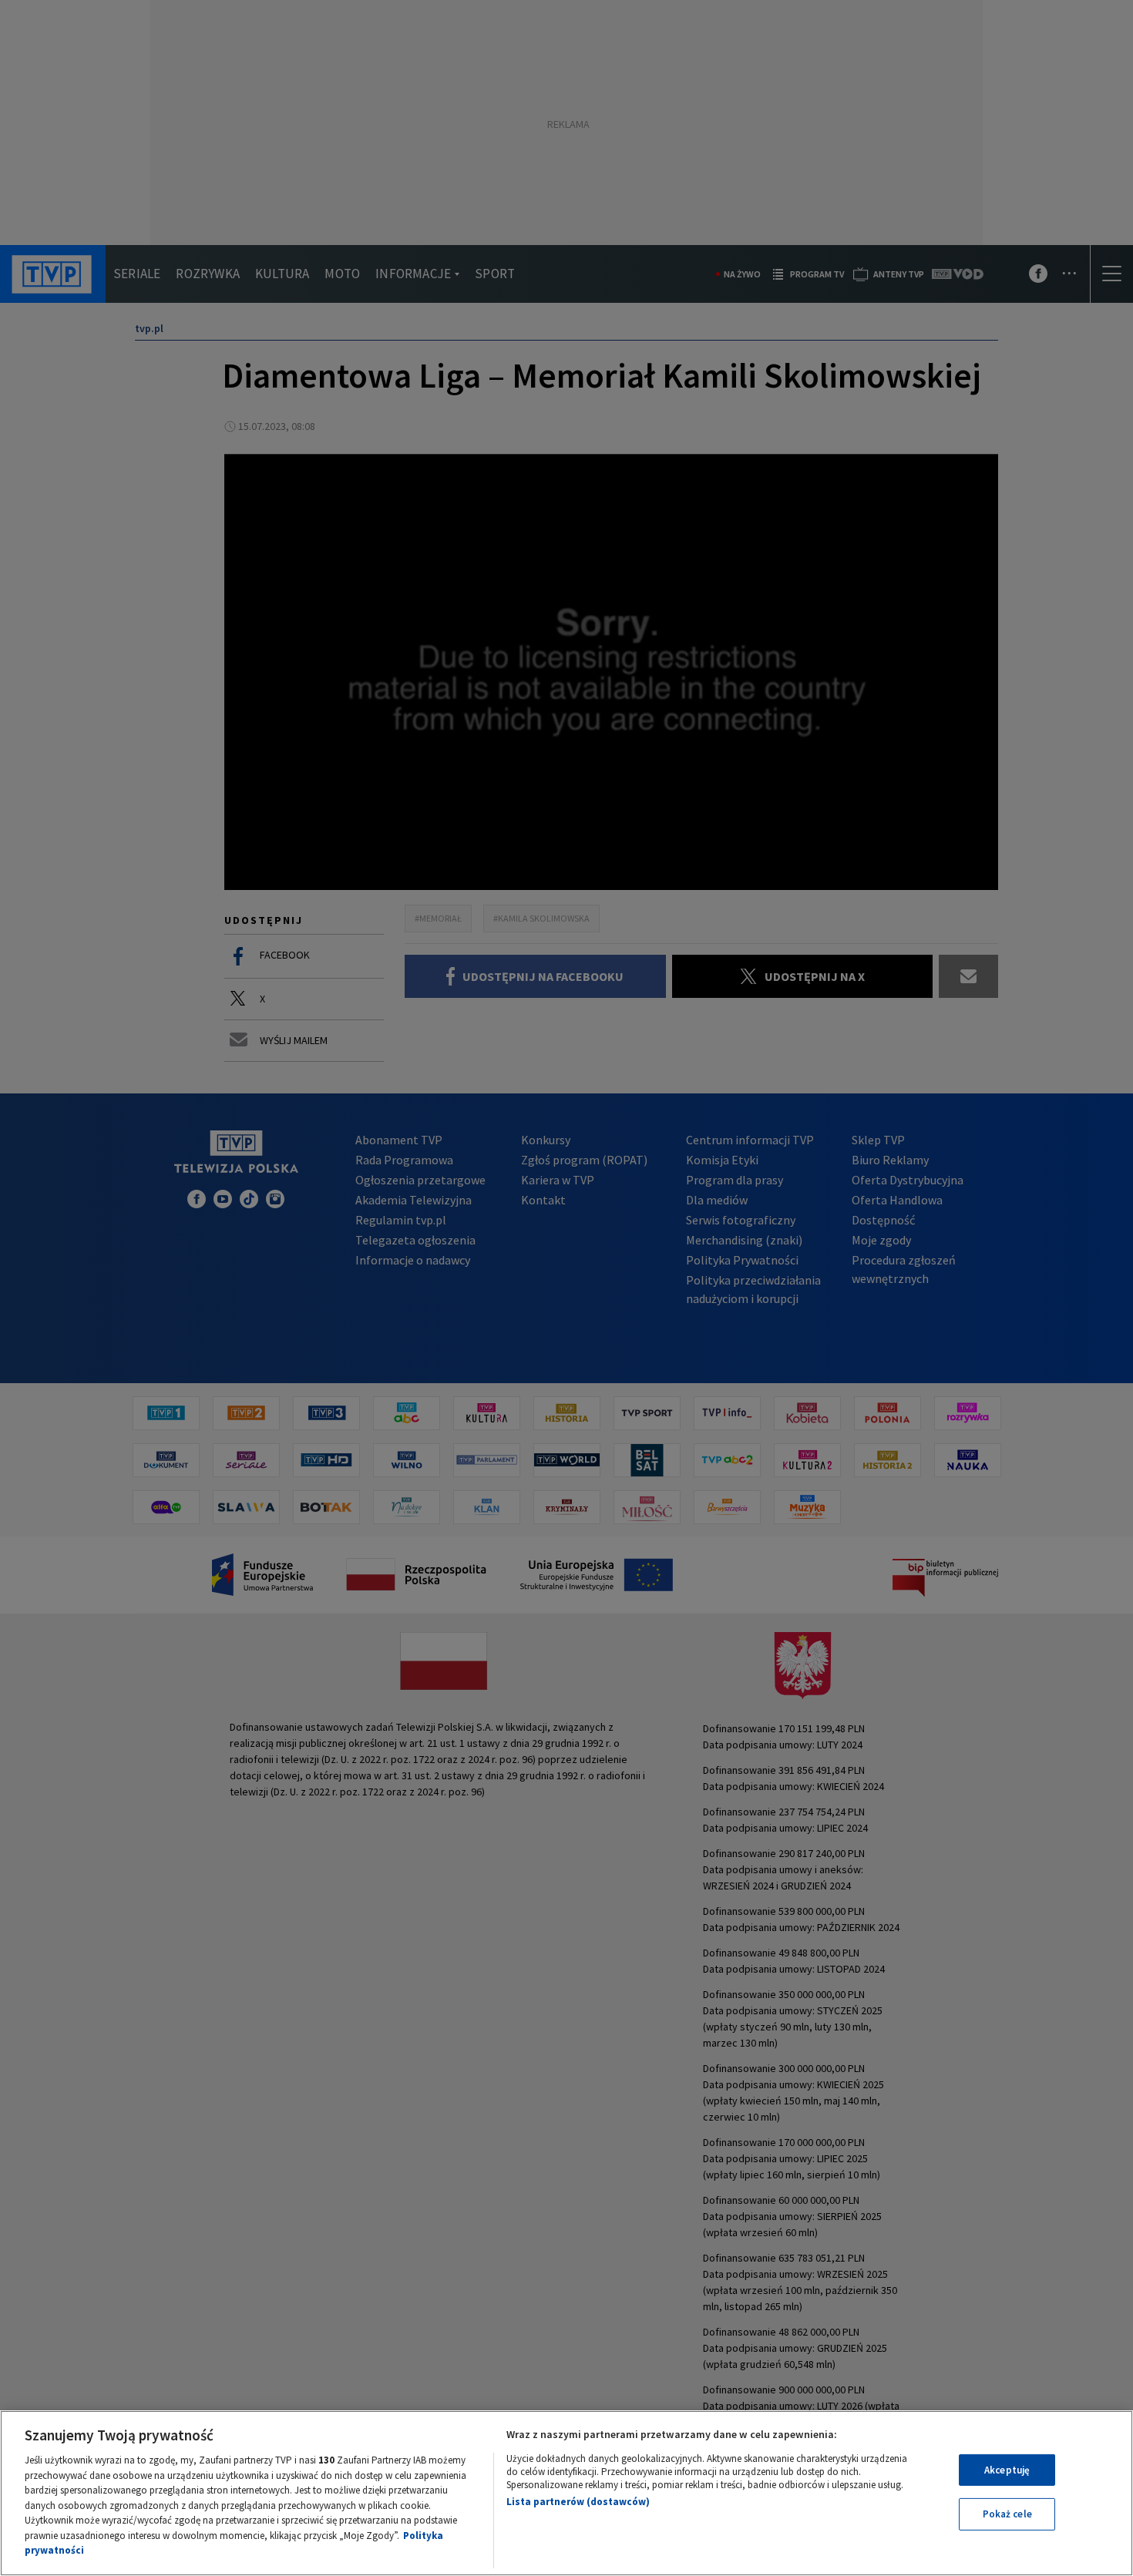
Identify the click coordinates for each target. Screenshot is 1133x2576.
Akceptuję (1007, 2470)
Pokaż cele (1007, 2514)
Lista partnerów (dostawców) (578, 2502)
